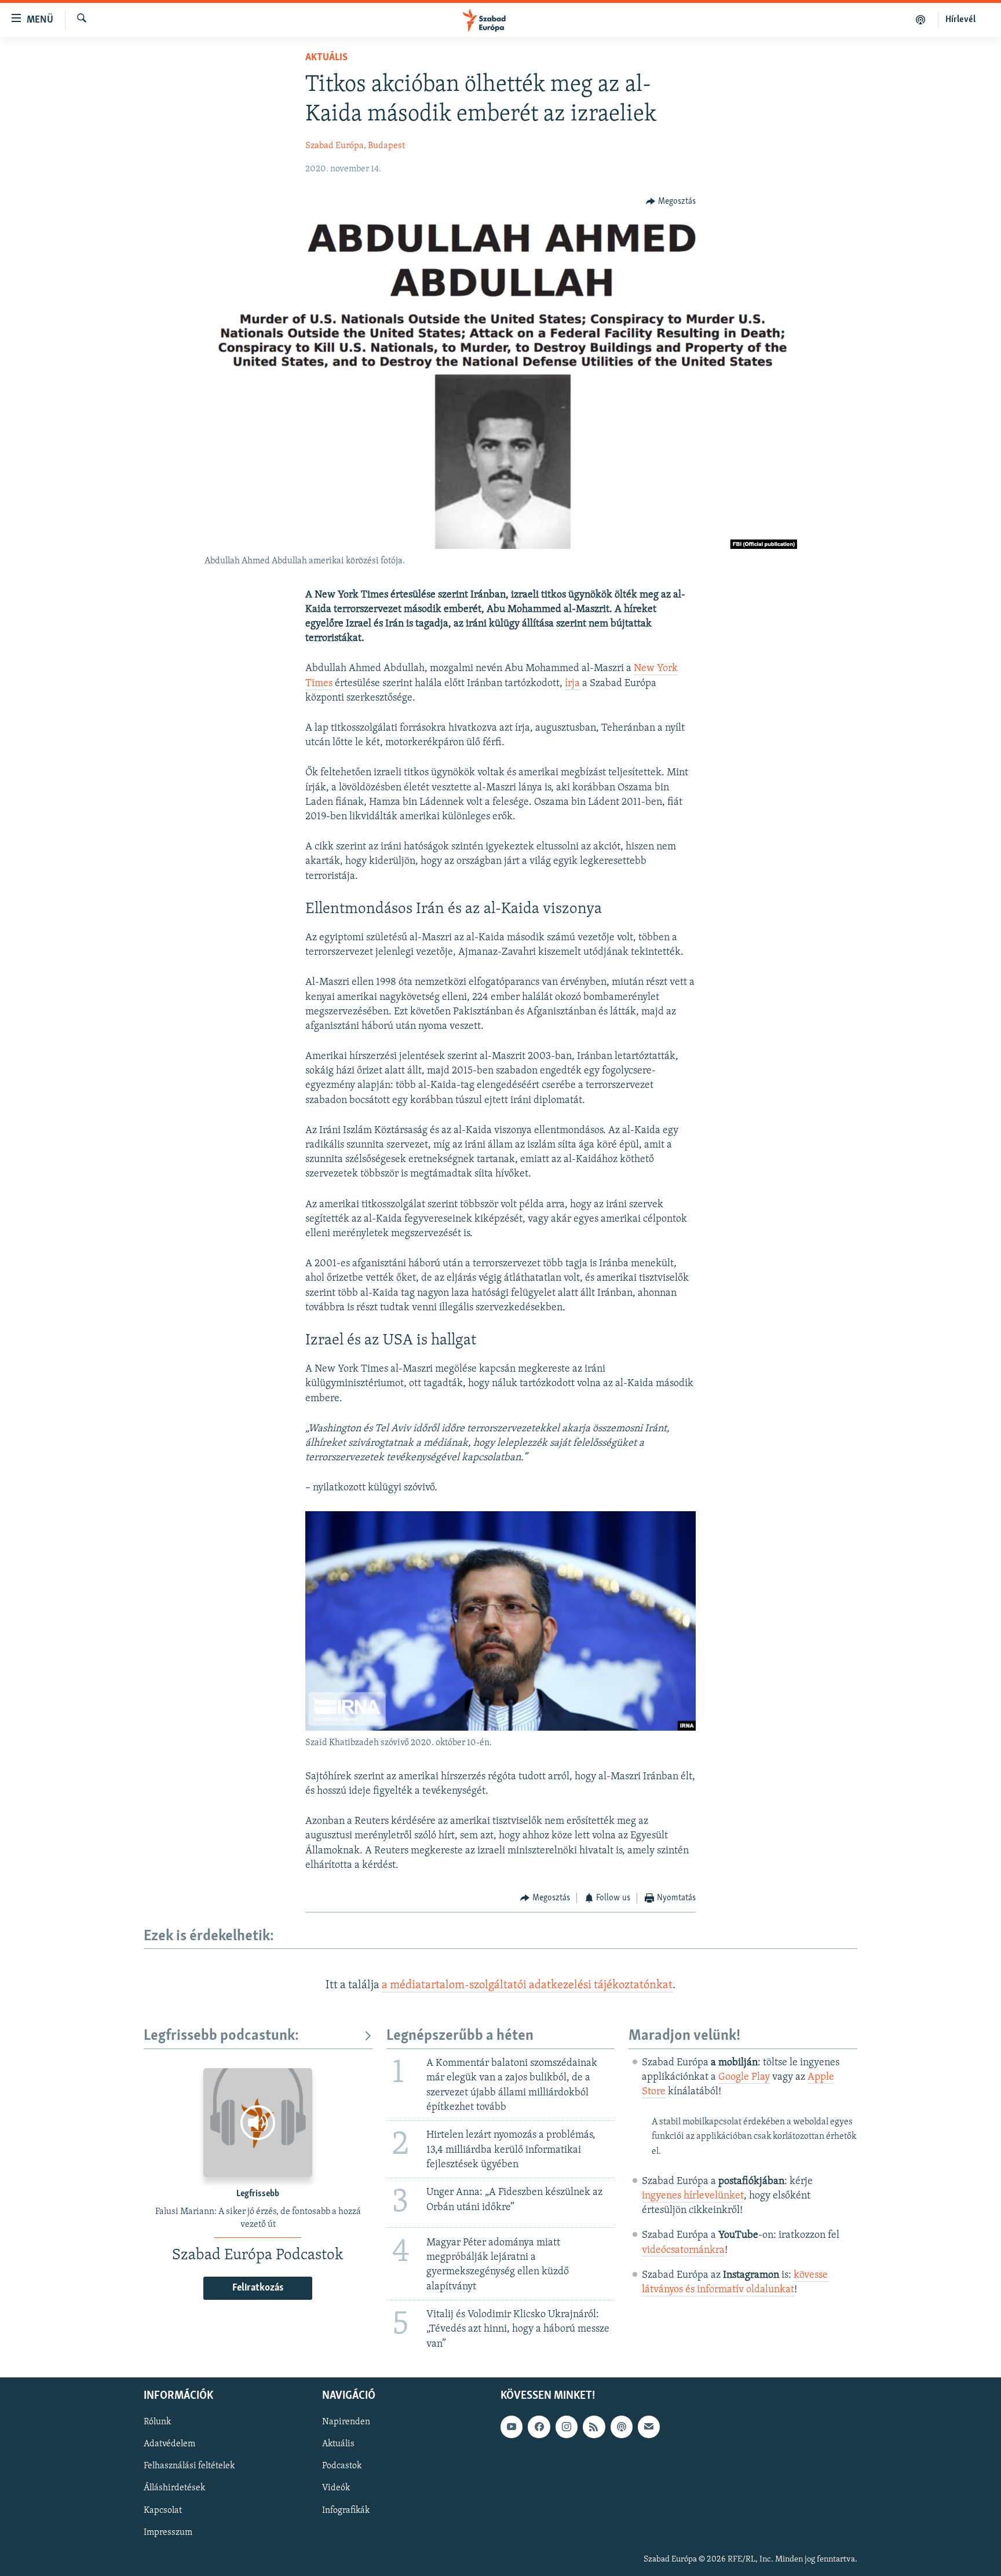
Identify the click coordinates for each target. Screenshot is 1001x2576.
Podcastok (342, 2466)
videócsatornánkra (683, 2251)
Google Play (744, 2077)
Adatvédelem (169, 2444)
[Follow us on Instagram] (567, 2427)
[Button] (671, 201)
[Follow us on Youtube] (512, 2427)
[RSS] (594, 2427)
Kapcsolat (163, 2510)
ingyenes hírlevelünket (693, 2196)
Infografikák (346, 2510)
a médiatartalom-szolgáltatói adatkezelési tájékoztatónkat (527, 1985)
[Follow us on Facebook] (539, 2427)
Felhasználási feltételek (189, 2466)
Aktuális (326, 58)
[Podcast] (622, 2427)
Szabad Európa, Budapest (355, 146)
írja (572, 684)
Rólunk (157, 2422)
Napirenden (346, 2422)
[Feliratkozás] (649, 2427)
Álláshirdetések (174, 2488)
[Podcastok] (921, 20)
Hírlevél (960, 20)
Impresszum (168, 2532)
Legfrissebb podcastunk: (221, 2036)
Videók (336, 2488)
